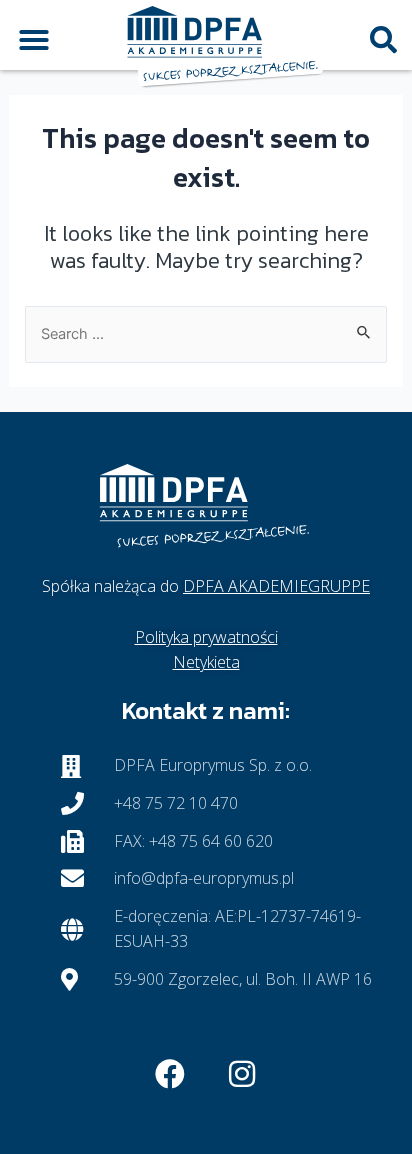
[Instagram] (242, 1074)
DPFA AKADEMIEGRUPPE (276, 586)
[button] (34, 40)
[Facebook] (170, 1074)
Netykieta (206, 662)
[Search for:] (206, 333)
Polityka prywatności (206, 637)
